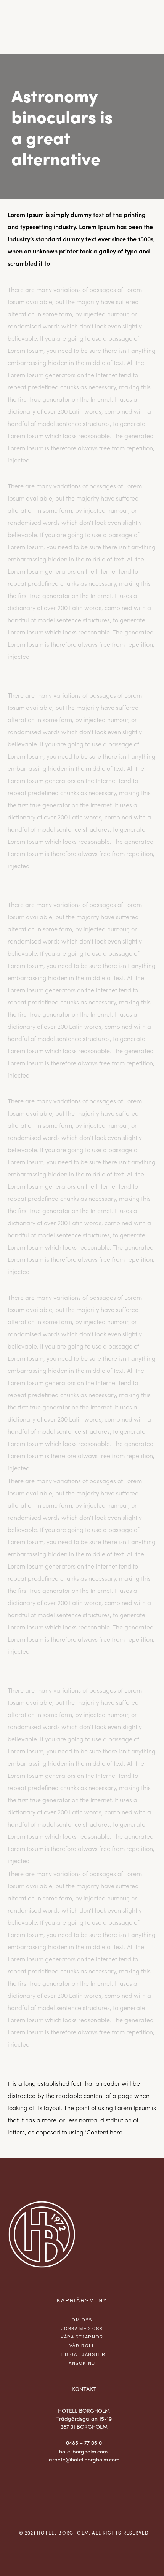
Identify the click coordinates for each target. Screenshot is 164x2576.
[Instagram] (84, 2493)
